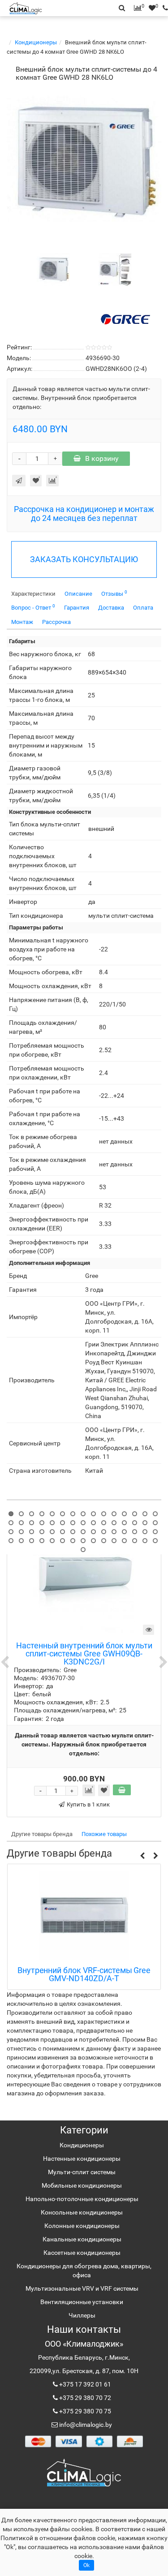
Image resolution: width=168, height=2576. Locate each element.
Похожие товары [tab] (104, 1834)
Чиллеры (82, 2315)
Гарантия (77, 608)
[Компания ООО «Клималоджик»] (84, 2472)
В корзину (102, 458)
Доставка (111, 608)
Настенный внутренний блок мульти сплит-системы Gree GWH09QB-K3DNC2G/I (84, 1654)
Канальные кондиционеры (82, 2239)
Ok (86, 2565)
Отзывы (114, 593)
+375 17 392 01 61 (84, 2384)
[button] (142, 1856)
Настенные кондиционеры (82, 2159)
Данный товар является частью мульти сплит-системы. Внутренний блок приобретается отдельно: (81, 398)
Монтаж (22, 622)
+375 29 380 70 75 (84, 2411)
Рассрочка (56, 622)
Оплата (143, 608)
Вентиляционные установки (82, 2302)
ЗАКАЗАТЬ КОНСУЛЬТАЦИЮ (84, 559)
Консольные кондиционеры (82, 2212)
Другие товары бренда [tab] (42, 1834)
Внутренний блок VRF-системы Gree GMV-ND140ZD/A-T (84, 1975)
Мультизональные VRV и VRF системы (82, 2288)
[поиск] (163, 8)
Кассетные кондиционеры (82, 2253)
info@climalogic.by (85, 2425)
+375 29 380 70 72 (84, 2398)
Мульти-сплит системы (82, 2172)
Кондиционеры (36, 42)
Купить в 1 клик (88, 1804)
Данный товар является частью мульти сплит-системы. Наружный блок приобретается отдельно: (84, 1744)
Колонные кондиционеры (82, 2226)
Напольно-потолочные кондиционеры (82, 2199)
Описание (78, 594)
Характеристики (33, 594)
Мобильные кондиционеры (82, 2185)
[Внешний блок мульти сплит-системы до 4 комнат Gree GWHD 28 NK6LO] (84, 163)
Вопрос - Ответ (33, 607)
